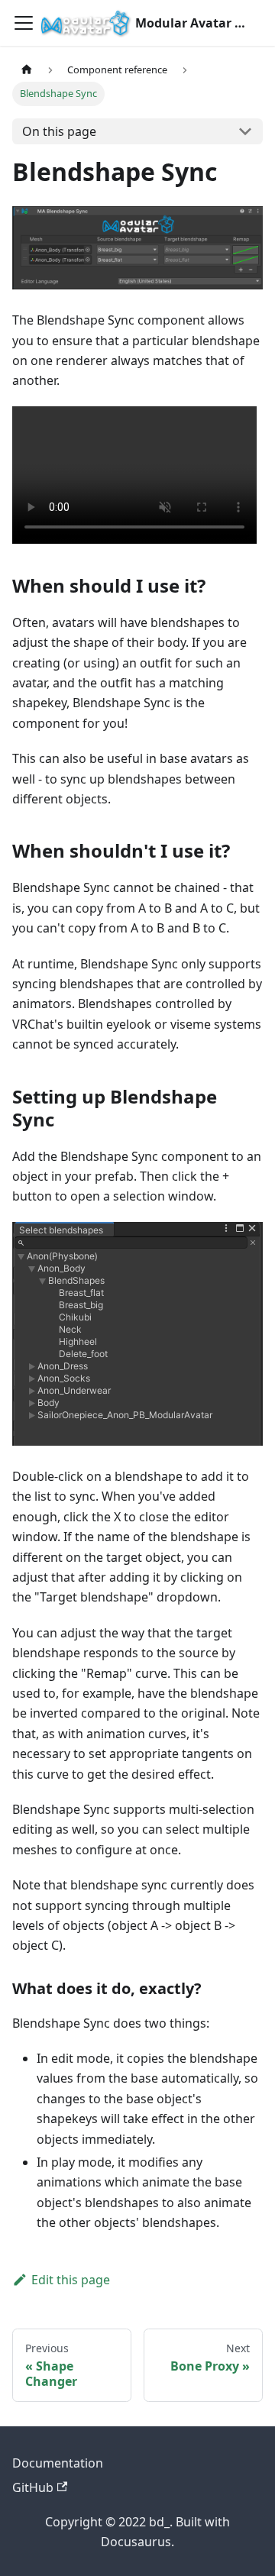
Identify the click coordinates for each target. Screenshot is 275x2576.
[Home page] (27, 70)
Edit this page (71, 2280)
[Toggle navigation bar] (24, 23)
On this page (59, 131)
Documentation (58, 2463)
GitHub (33, 2487)
